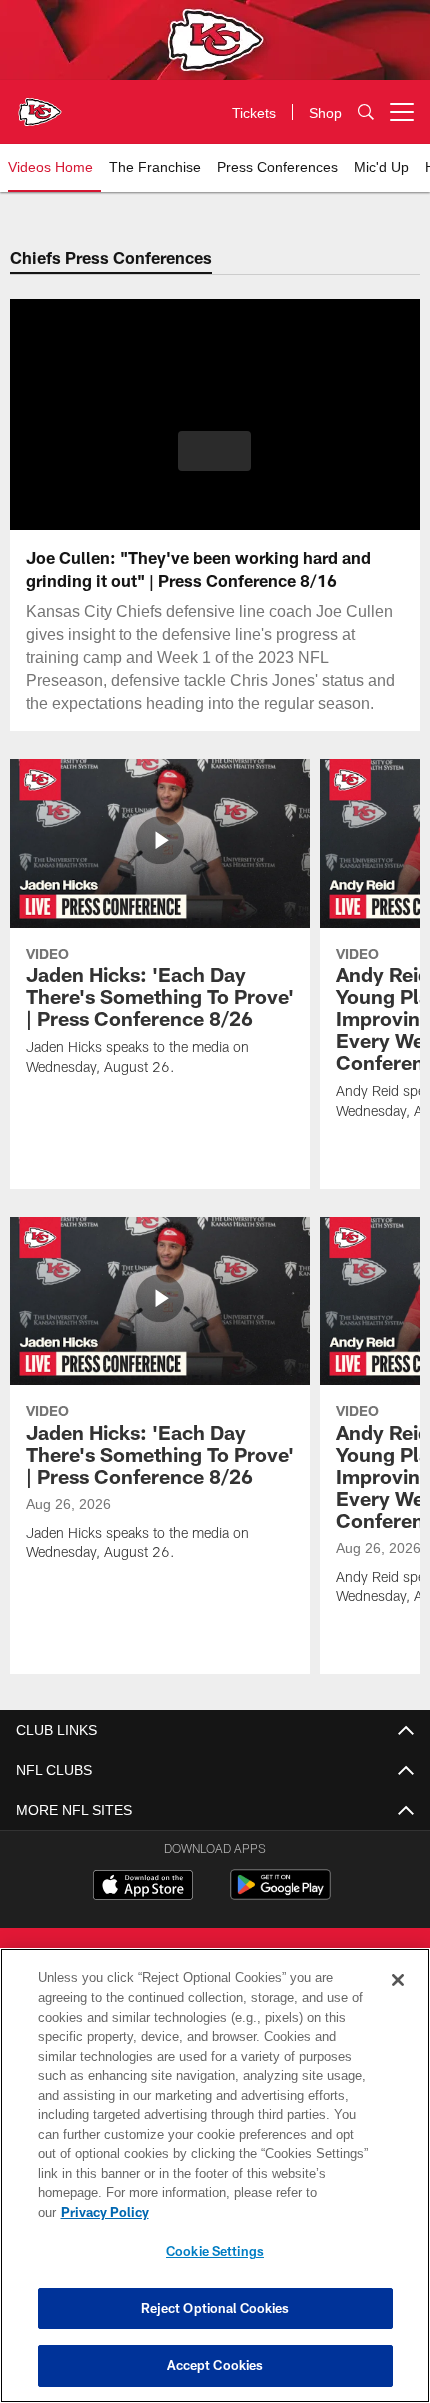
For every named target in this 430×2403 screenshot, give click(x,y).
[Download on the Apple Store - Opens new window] (143, 1887)
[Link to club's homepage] (40, 104)
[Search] (366, 112)
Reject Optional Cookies (215, 2308)
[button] (214, 451)
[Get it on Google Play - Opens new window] (280, 1894)
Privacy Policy (259, 2212)
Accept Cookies (215, 2365)
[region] (215, 2185)
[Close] (398, 2000)
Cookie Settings (215, 2251)
